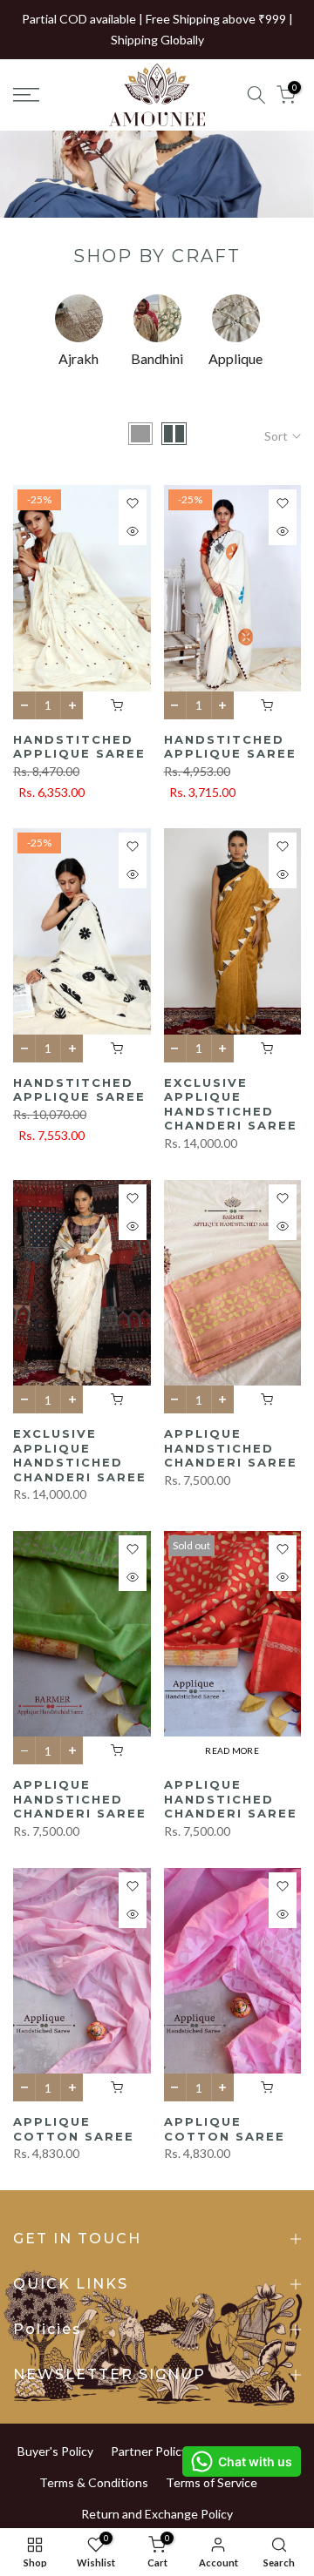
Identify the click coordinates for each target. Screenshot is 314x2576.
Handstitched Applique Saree (79, 747)
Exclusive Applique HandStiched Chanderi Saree (231, 1104)
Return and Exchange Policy (157, 2514)
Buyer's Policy (55, 2451)
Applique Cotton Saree (74, 2129)
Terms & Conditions (94, 2482)
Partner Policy (149, 2451)
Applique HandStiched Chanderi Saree (231, 1448)
